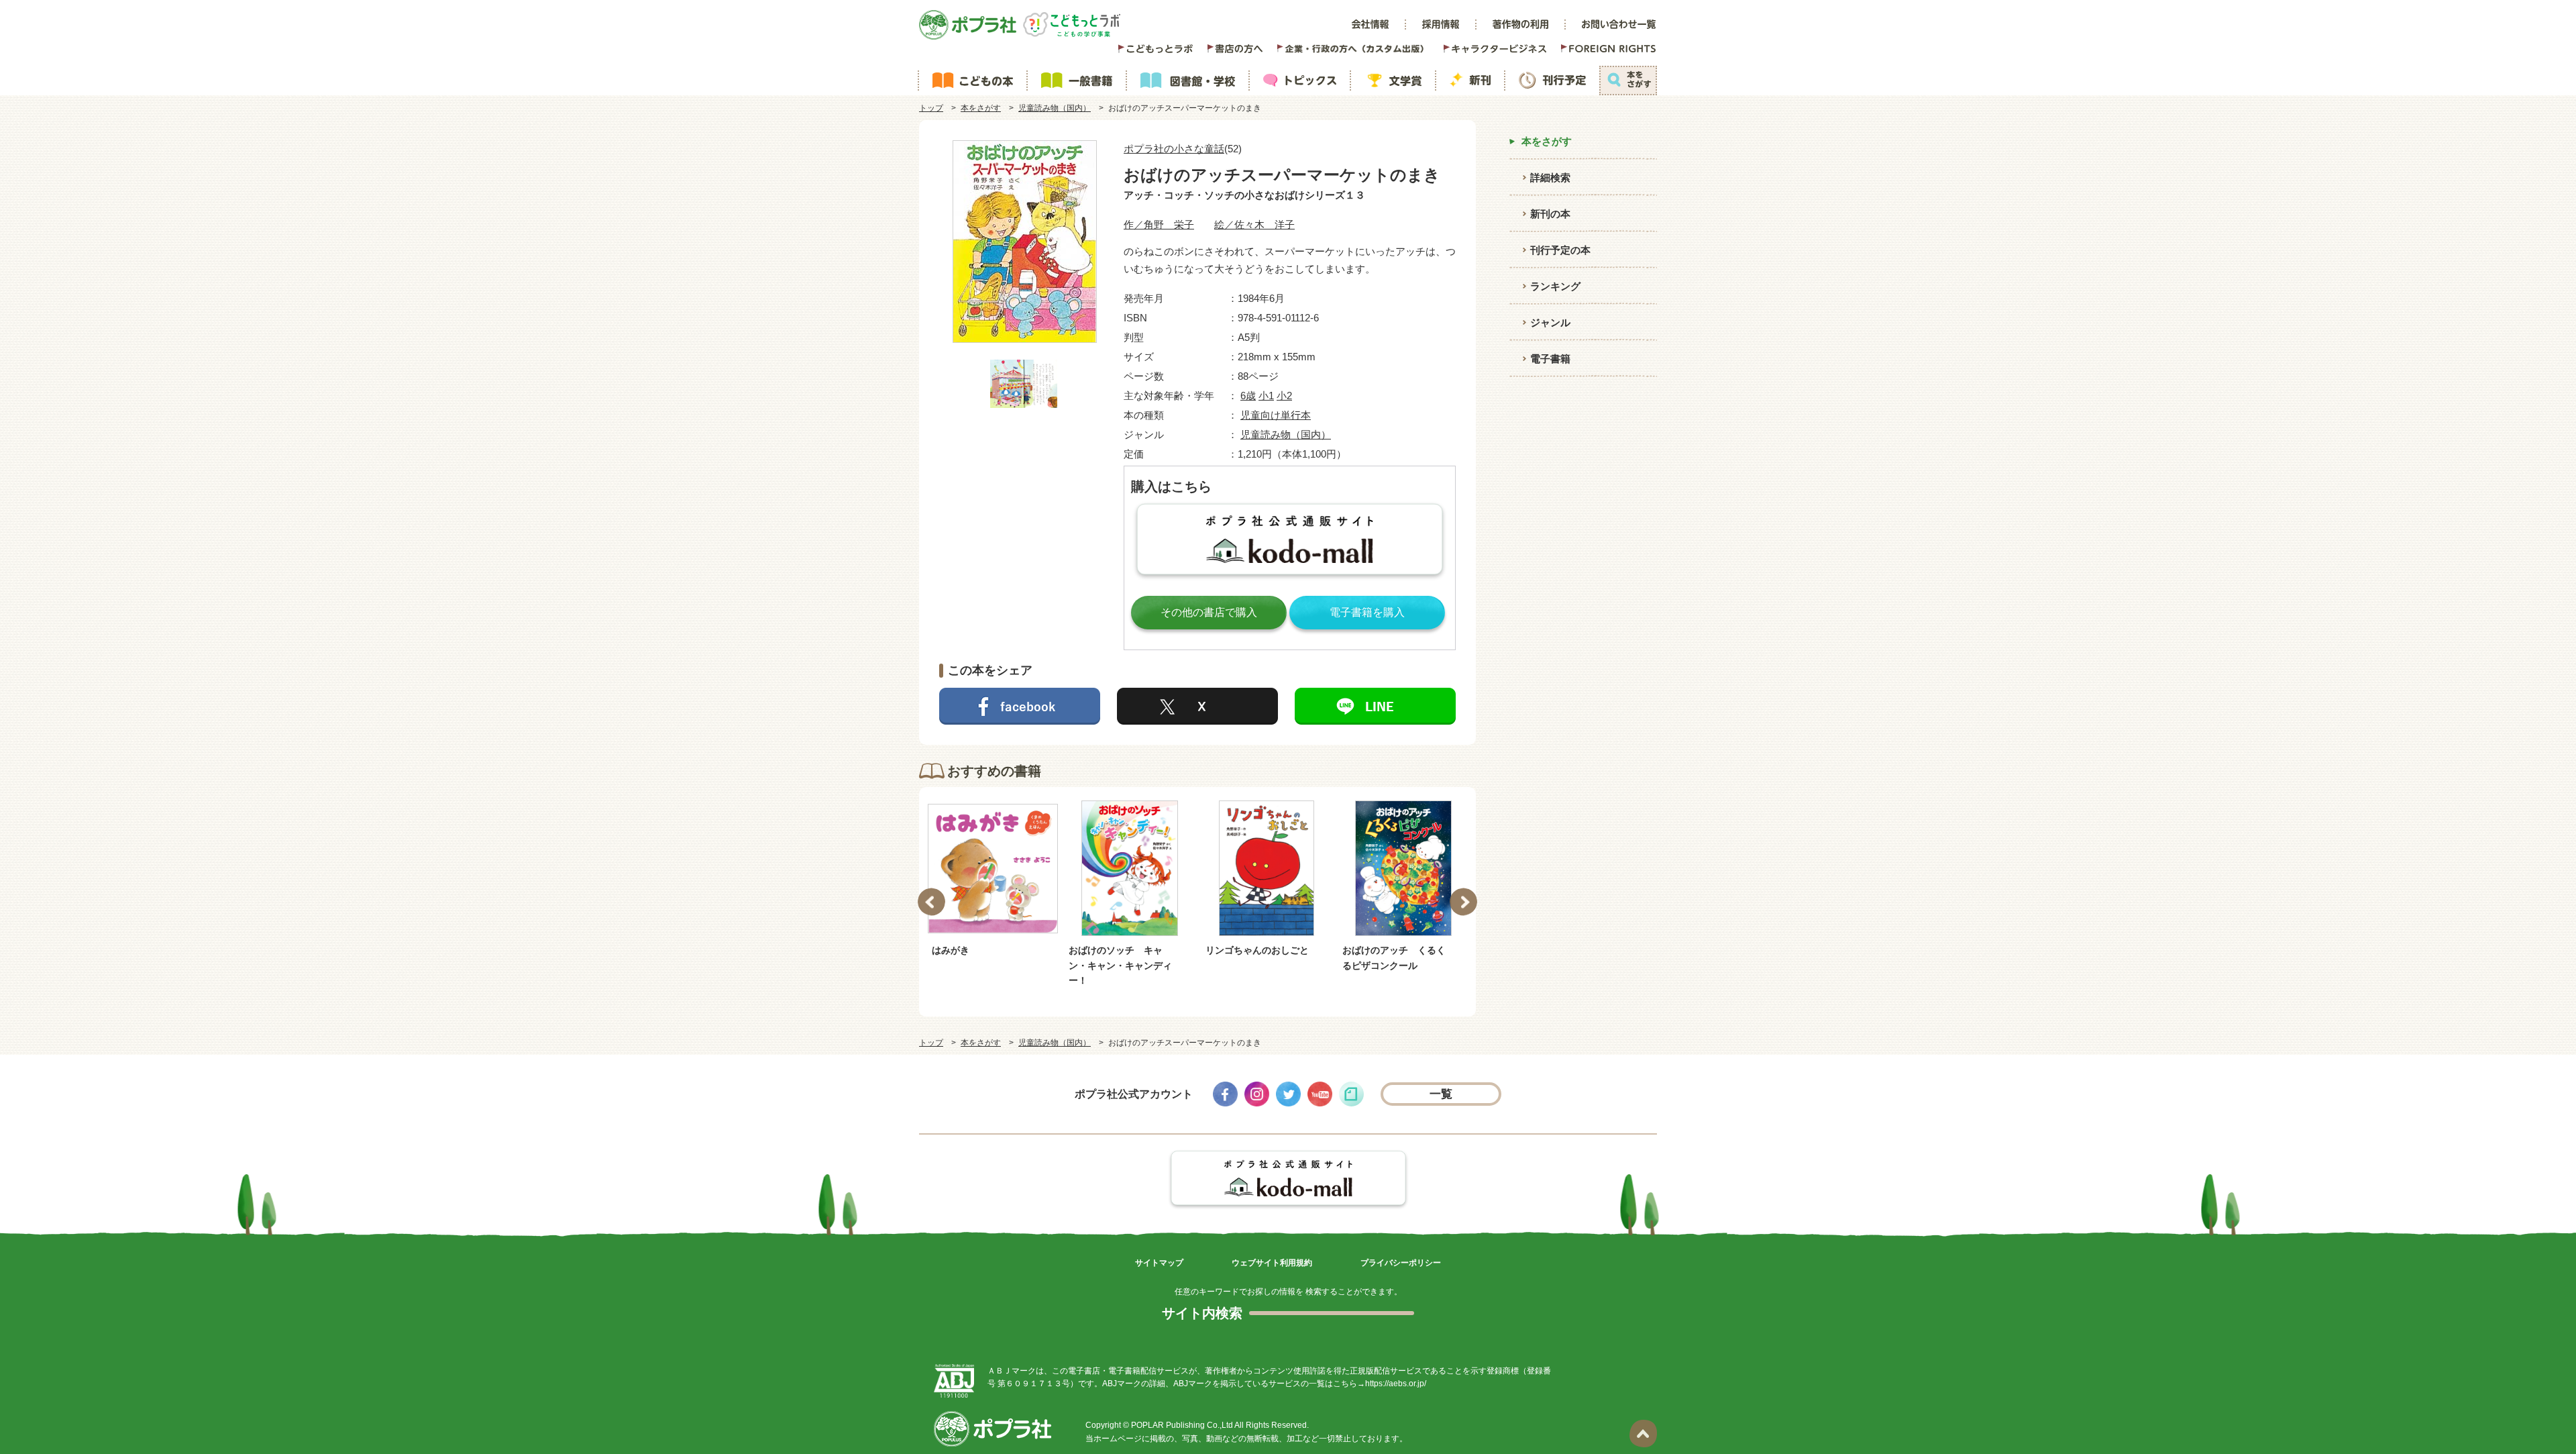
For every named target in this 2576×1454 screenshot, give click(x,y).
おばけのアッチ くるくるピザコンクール (1257, 957)
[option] (993, 894)
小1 (1266, 396)
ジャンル (1550, 322)
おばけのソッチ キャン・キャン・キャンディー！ (983, 965)
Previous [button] (931, 902)
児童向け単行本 (1276, 415)
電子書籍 (1550, 359)
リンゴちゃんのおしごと (1120, 950)
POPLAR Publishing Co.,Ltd (1182, 1425)
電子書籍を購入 (1367, 612)
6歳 (1248, 396)
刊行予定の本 (1560, 250)
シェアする (1020, 706)
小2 (1284, 396)
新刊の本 (1550, 214)
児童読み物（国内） (1055, 108)
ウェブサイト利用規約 (1272, 1263)
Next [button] (1463, 902)
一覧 (1441, 1094)
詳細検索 (1550, 177)
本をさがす (981, 108)
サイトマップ (1159, 1263)
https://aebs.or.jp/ (1396, 1384)
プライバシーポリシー (1401, 1263)
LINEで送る (1375, 706)
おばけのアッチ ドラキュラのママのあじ (1394, 957)
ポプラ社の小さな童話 (1174, 149)
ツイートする (1197, 706)
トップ (931, 108)
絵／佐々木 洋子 (1254, 224)
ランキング (1555, 286)
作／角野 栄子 (1159, 224)
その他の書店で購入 (1209, 612)
